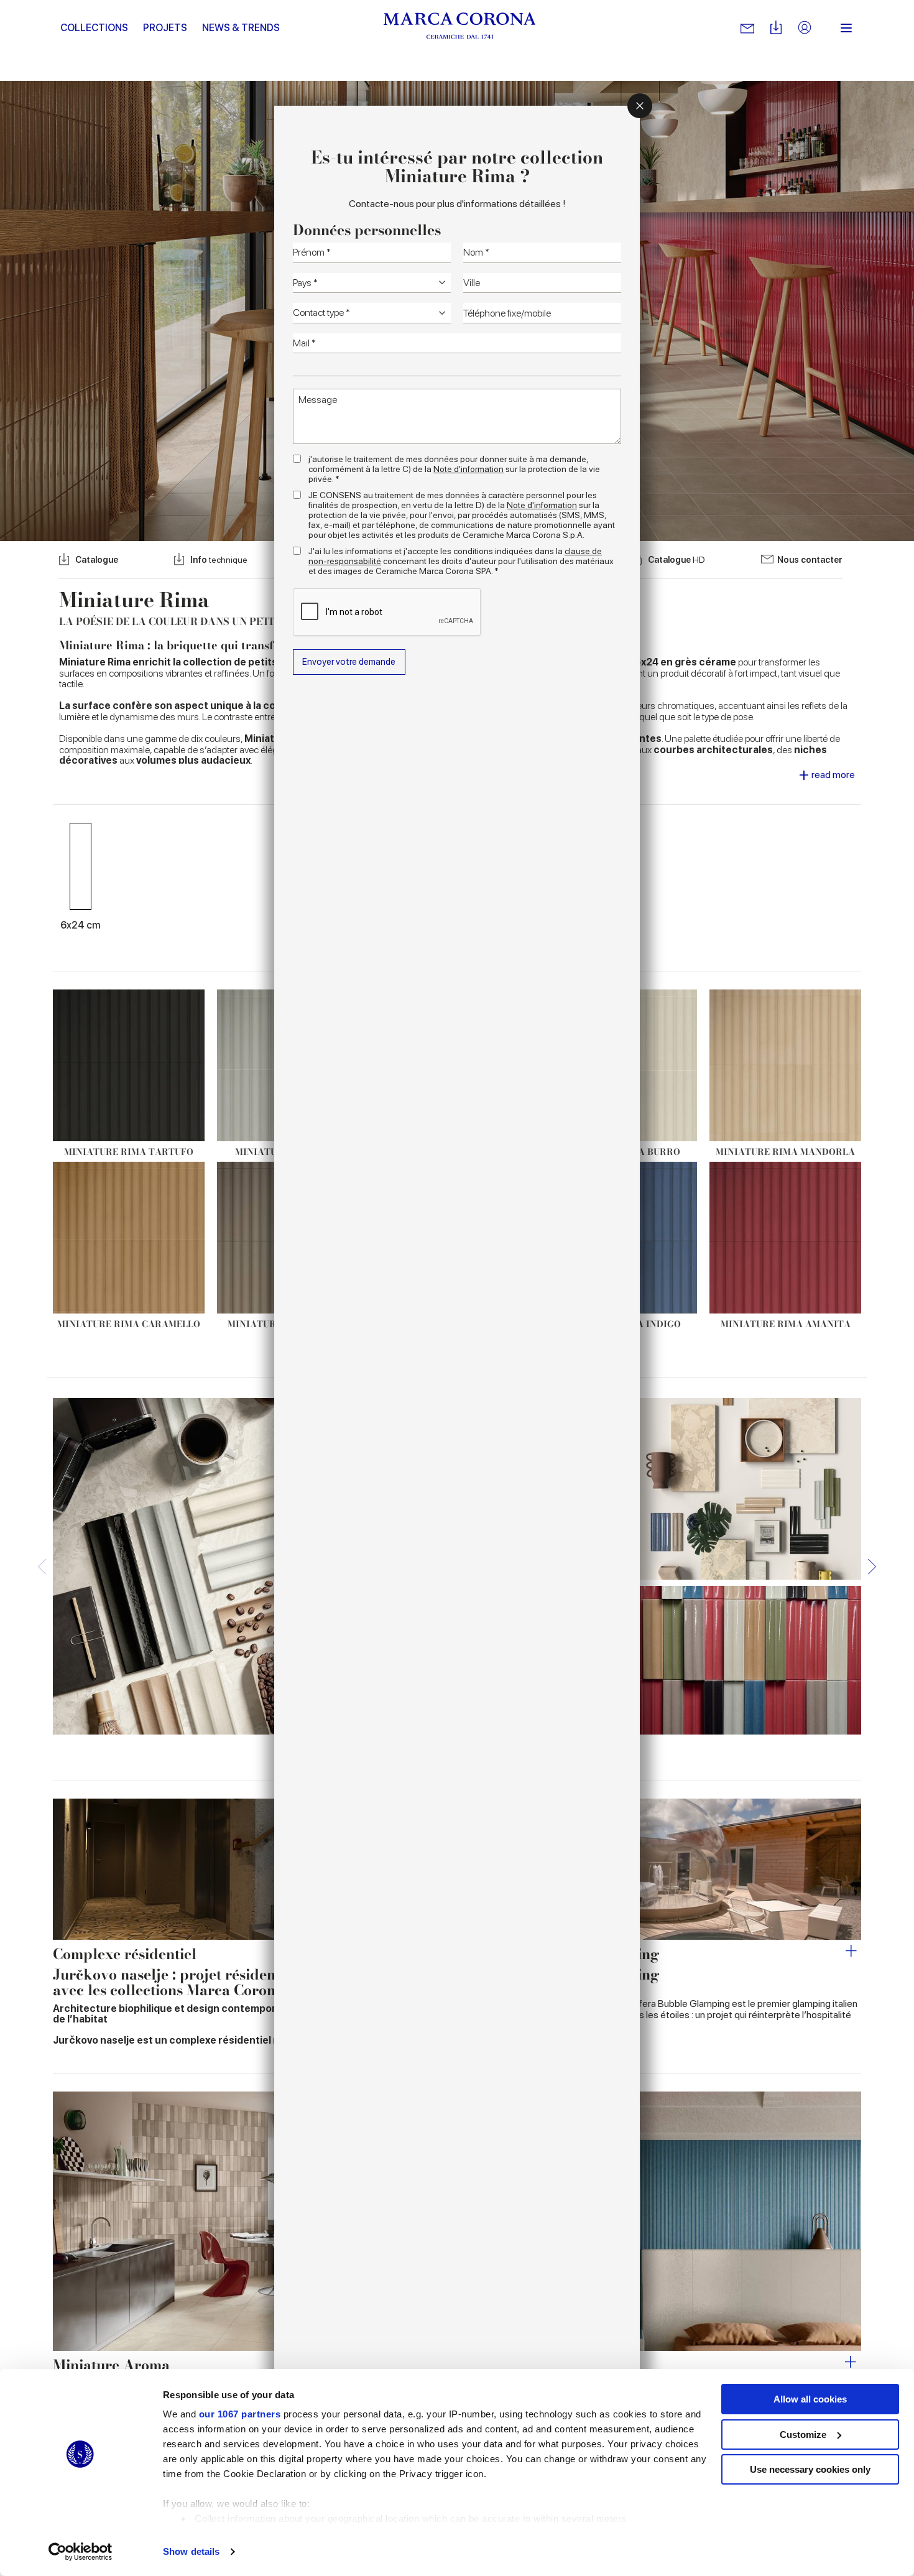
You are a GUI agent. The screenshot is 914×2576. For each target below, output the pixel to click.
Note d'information (469, 469)
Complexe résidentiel (125, 1954)
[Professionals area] (805, 28)
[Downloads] (776, 28)
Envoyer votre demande (349, 661)
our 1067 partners (240, 2414)
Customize (803, 2435)
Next (872, 1566)
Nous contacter (810, 560)
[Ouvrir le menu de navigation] (846, 28)
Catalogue (97, 560)
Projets (165, 28)
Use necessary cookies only (810, 2469)
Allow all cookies (810, 2399)
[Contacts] (747, 28)
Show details (191, 2551)
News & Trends (241, 28)
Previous (42, 1566)
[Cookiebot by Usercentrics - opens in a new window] (81, 2552)
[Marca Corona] (460, 28)
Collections (94, 28)
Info (219, 560)
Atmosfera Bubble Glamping (561, 1954)
